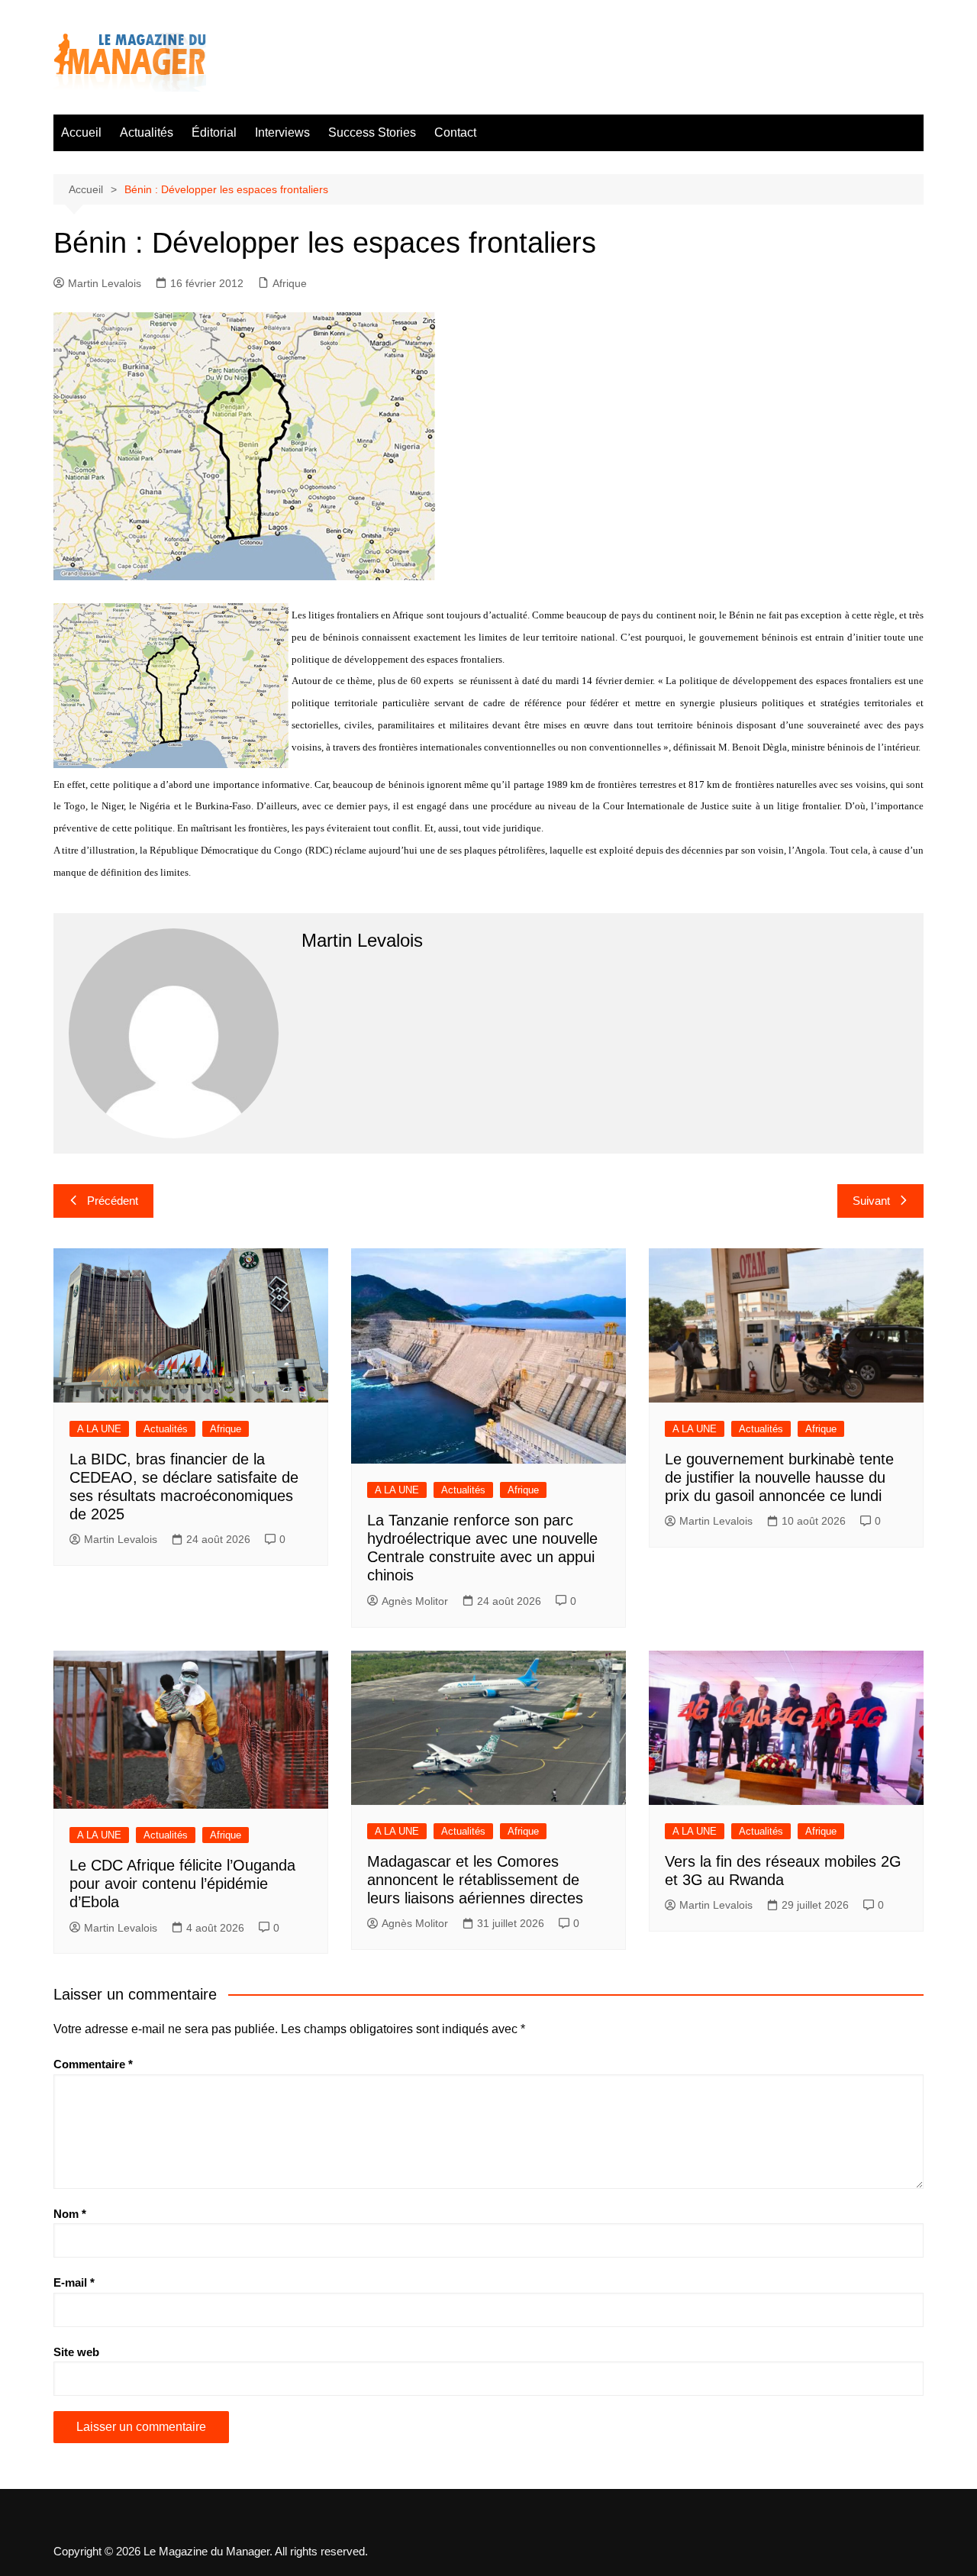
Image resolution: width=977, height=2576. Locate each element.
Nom (70, 2214)
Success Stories (372, 132)
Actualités (147, 132)
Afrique (290, 283)
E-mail (74, 2282)
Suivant (871, 1201)
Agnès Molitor (415, 1601)
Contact (455, 132)
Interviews (282, 132)
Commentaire (93, 2064)
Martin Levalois (105, 283)
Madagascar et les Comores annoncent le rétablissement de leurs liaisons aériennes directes (477, 1880)
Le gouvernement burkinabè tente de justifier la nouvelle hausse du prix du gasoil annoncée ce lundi (779, 1477)
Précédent (113, 1201)
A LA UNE (99, 1429)
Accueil (81, 132)
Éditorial (214, 132)
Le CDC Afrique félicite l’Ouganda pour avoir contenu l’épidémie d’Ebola (182, 1884)
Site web (76, 2352)
